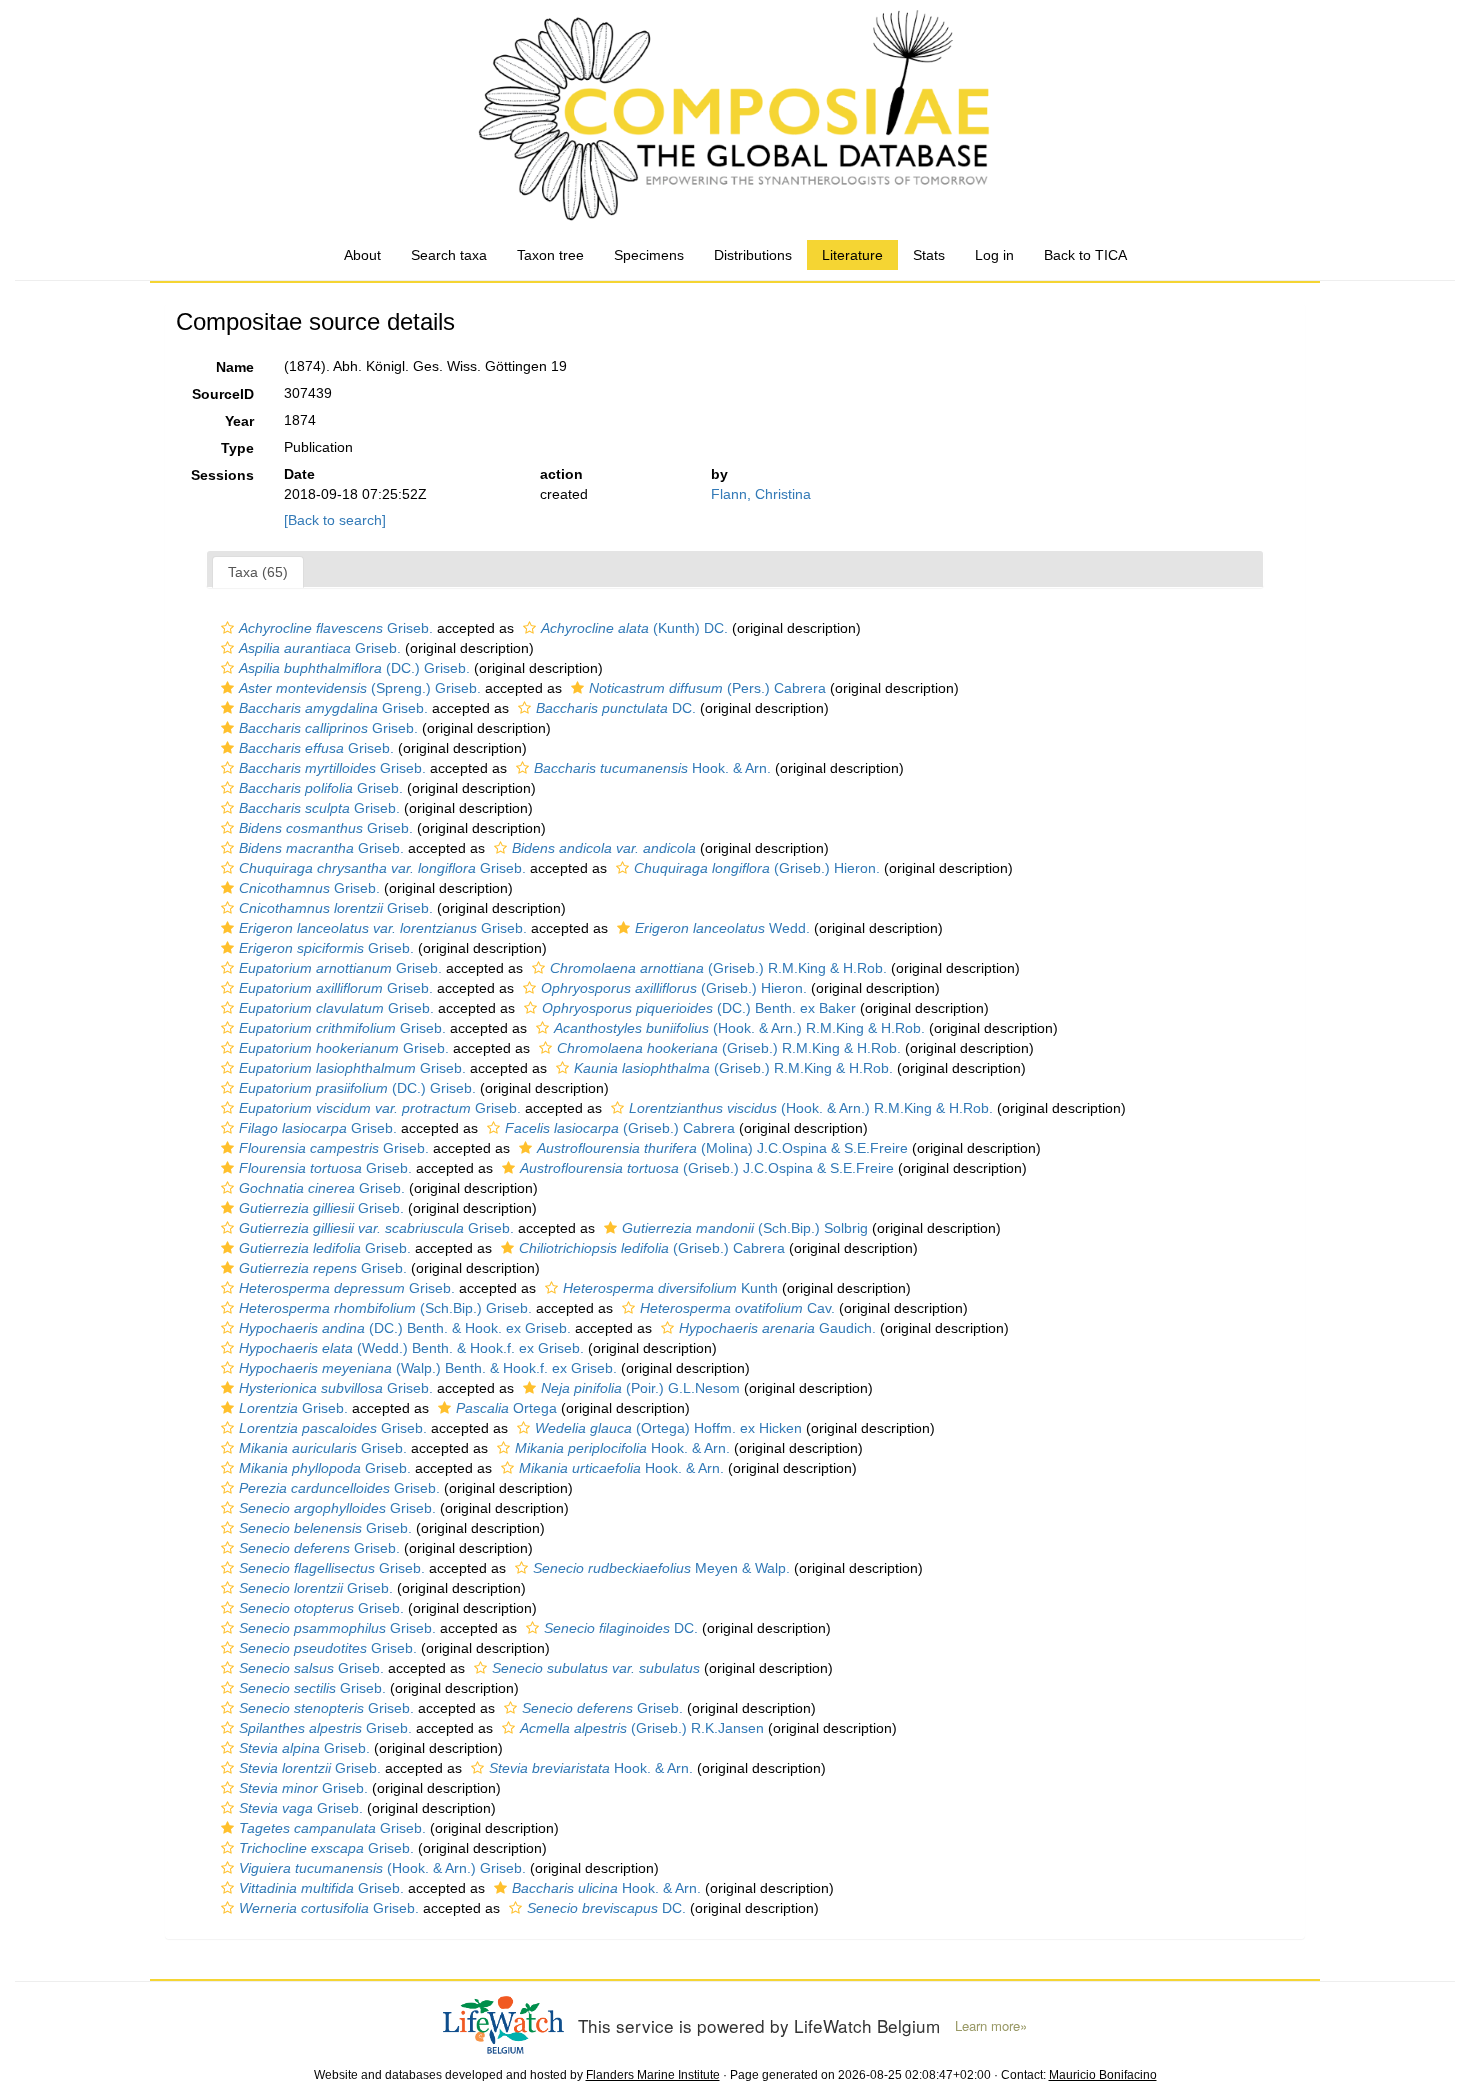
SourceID (223, 394)
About (362, 255)
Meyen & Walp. (661, 1568)
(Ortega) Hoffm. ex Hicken (668, 1428)
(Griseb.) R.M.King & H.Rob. (718, 968)
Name (235, 367)
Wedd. (722, 928)
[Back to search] (335, 520)
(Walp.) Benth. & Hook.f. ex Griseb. (428, 1368)
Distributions (753, 255)
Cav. (737, 1308)
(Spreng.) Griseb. (360, 688)
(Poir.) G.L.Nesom (640, 1388)
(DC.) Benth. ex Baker (699, 1008)
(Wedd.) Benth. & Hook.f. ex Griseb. (411, 1348)
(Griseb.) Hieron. (757, 868)
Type (237, 448)
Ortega (506, 1408)
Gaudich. (777, 1328)
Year (239, 421)
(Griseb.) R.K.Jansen (642, 1728)
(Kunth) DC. (634, 628)
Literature (852, 255)
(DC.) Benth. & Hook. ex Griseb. (405, 1328)
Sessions (222, 475)
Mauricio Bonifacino (1103, 2075)
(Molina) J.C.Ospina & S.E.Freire (722, 1148)
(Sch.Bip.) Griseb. (385, 1308)
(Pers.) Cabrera (707, 688)
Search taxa (449, 255)
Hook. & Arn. (652, 768)
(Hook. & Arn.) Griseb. (382, 1868)
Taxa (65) (258, 572)
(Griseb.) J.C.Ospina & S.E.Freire (707, 1168)
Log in (994, 255)
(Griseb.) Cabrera (620, 1128)
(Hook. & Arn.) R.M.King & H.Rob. (739, 1028)
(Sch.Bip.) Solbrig (745, 1228)
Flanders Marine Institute (653, 2075)
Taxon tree (550, 255)
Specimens (649, 255)
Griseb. (336, 628)
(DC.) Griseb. (354, 668)
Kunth (670, 1288)
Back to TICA (1085, 255)
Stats (929, 255)
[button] (227, 628)
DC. (616, 708)
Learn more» (991, 2026)
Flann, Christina (761, 494)
